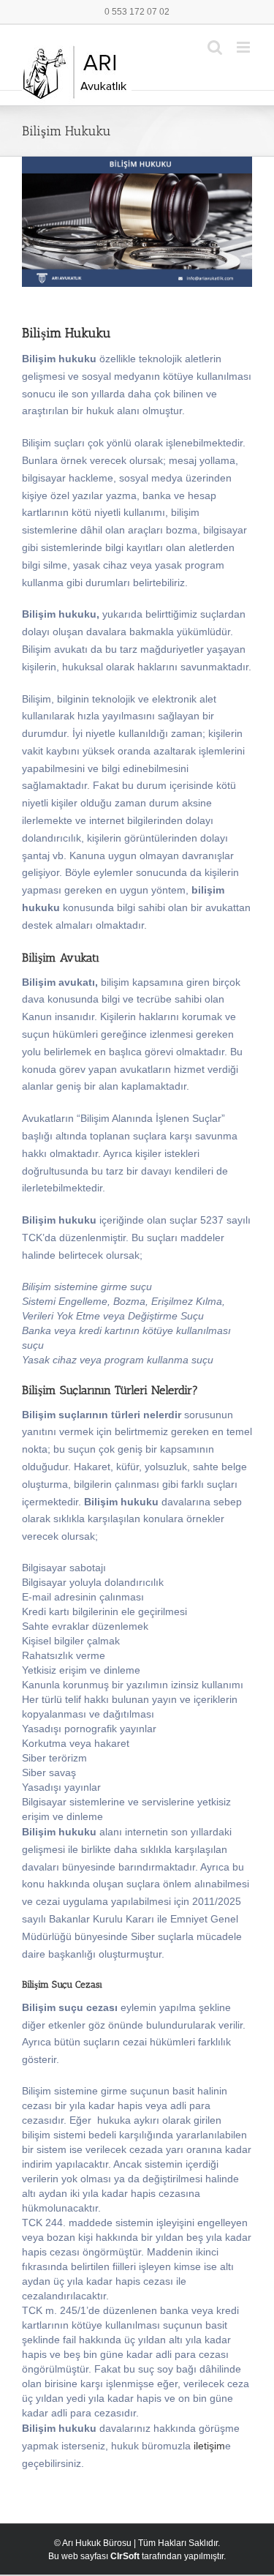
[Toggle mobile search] (215, 47)
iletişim (209, 2446)
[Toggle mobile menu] (244, 47)
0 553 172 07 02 (137, 12)
